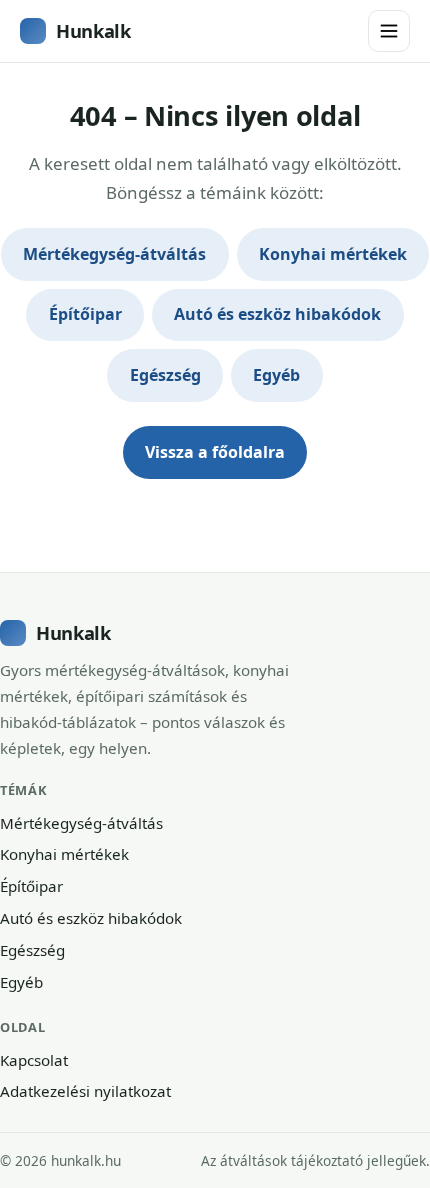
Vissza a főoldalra (215, 452)
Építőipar (85, 314)
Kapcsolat (34, 1060)
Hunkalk (93, 30)
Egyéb (276, 375)
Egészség (165, 375)
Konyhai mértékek (333, 254)
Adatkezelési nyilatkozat (85, 1091)
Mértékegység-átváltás (114, 254)
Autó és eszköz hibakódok (277, 314)
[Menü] (389, 31)
